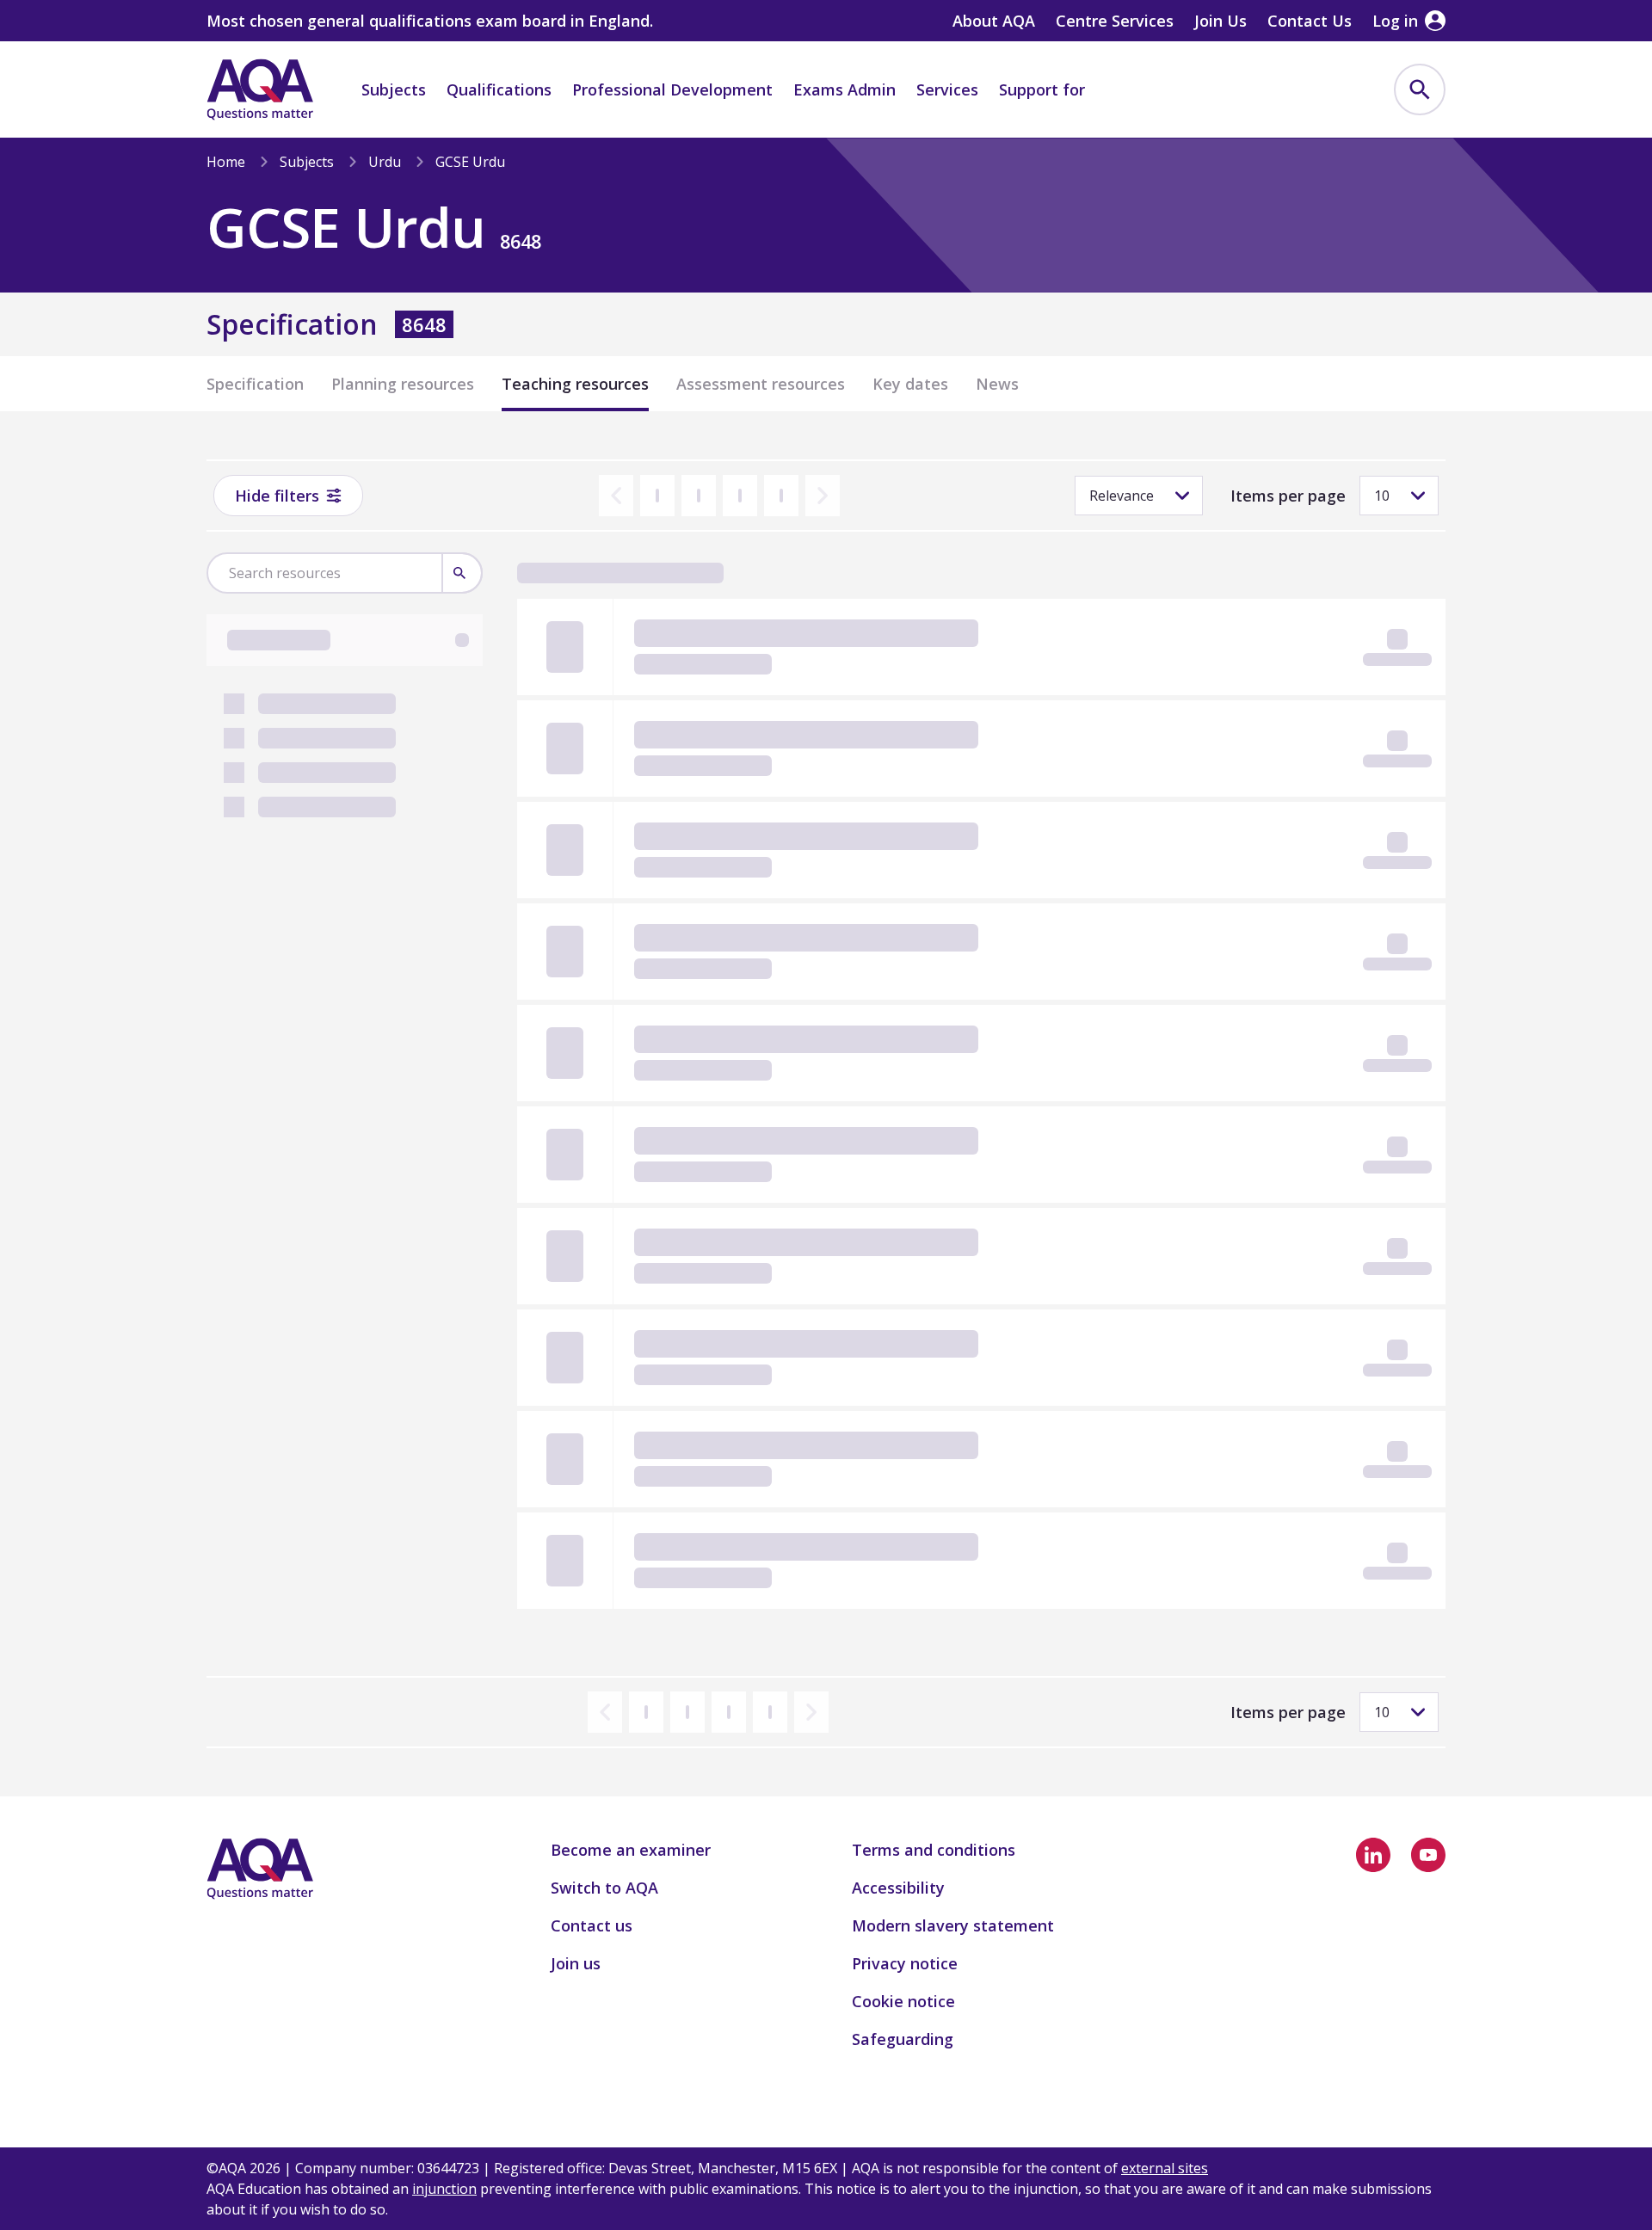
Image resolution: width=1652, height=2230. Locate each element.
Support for (1042, 89)
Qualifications (499, 89)
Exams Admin (844, 89)
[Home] (260, 89)
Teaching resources (575, 384)
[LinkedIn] (1373, 1855)
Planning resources (403, 384)
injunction (444, 2189)
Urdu (385, 162)
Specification (255, 384)
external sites (1165, 2168)
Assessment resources (761, 384)
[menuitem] (1420, 89)
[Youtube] (1428, 1855)
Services (947, 89)
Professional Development (672, 89)
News (997, 384)
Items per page (1288, 496)
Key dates (910, 384)
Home (226, 162)
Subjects (394, 89)
